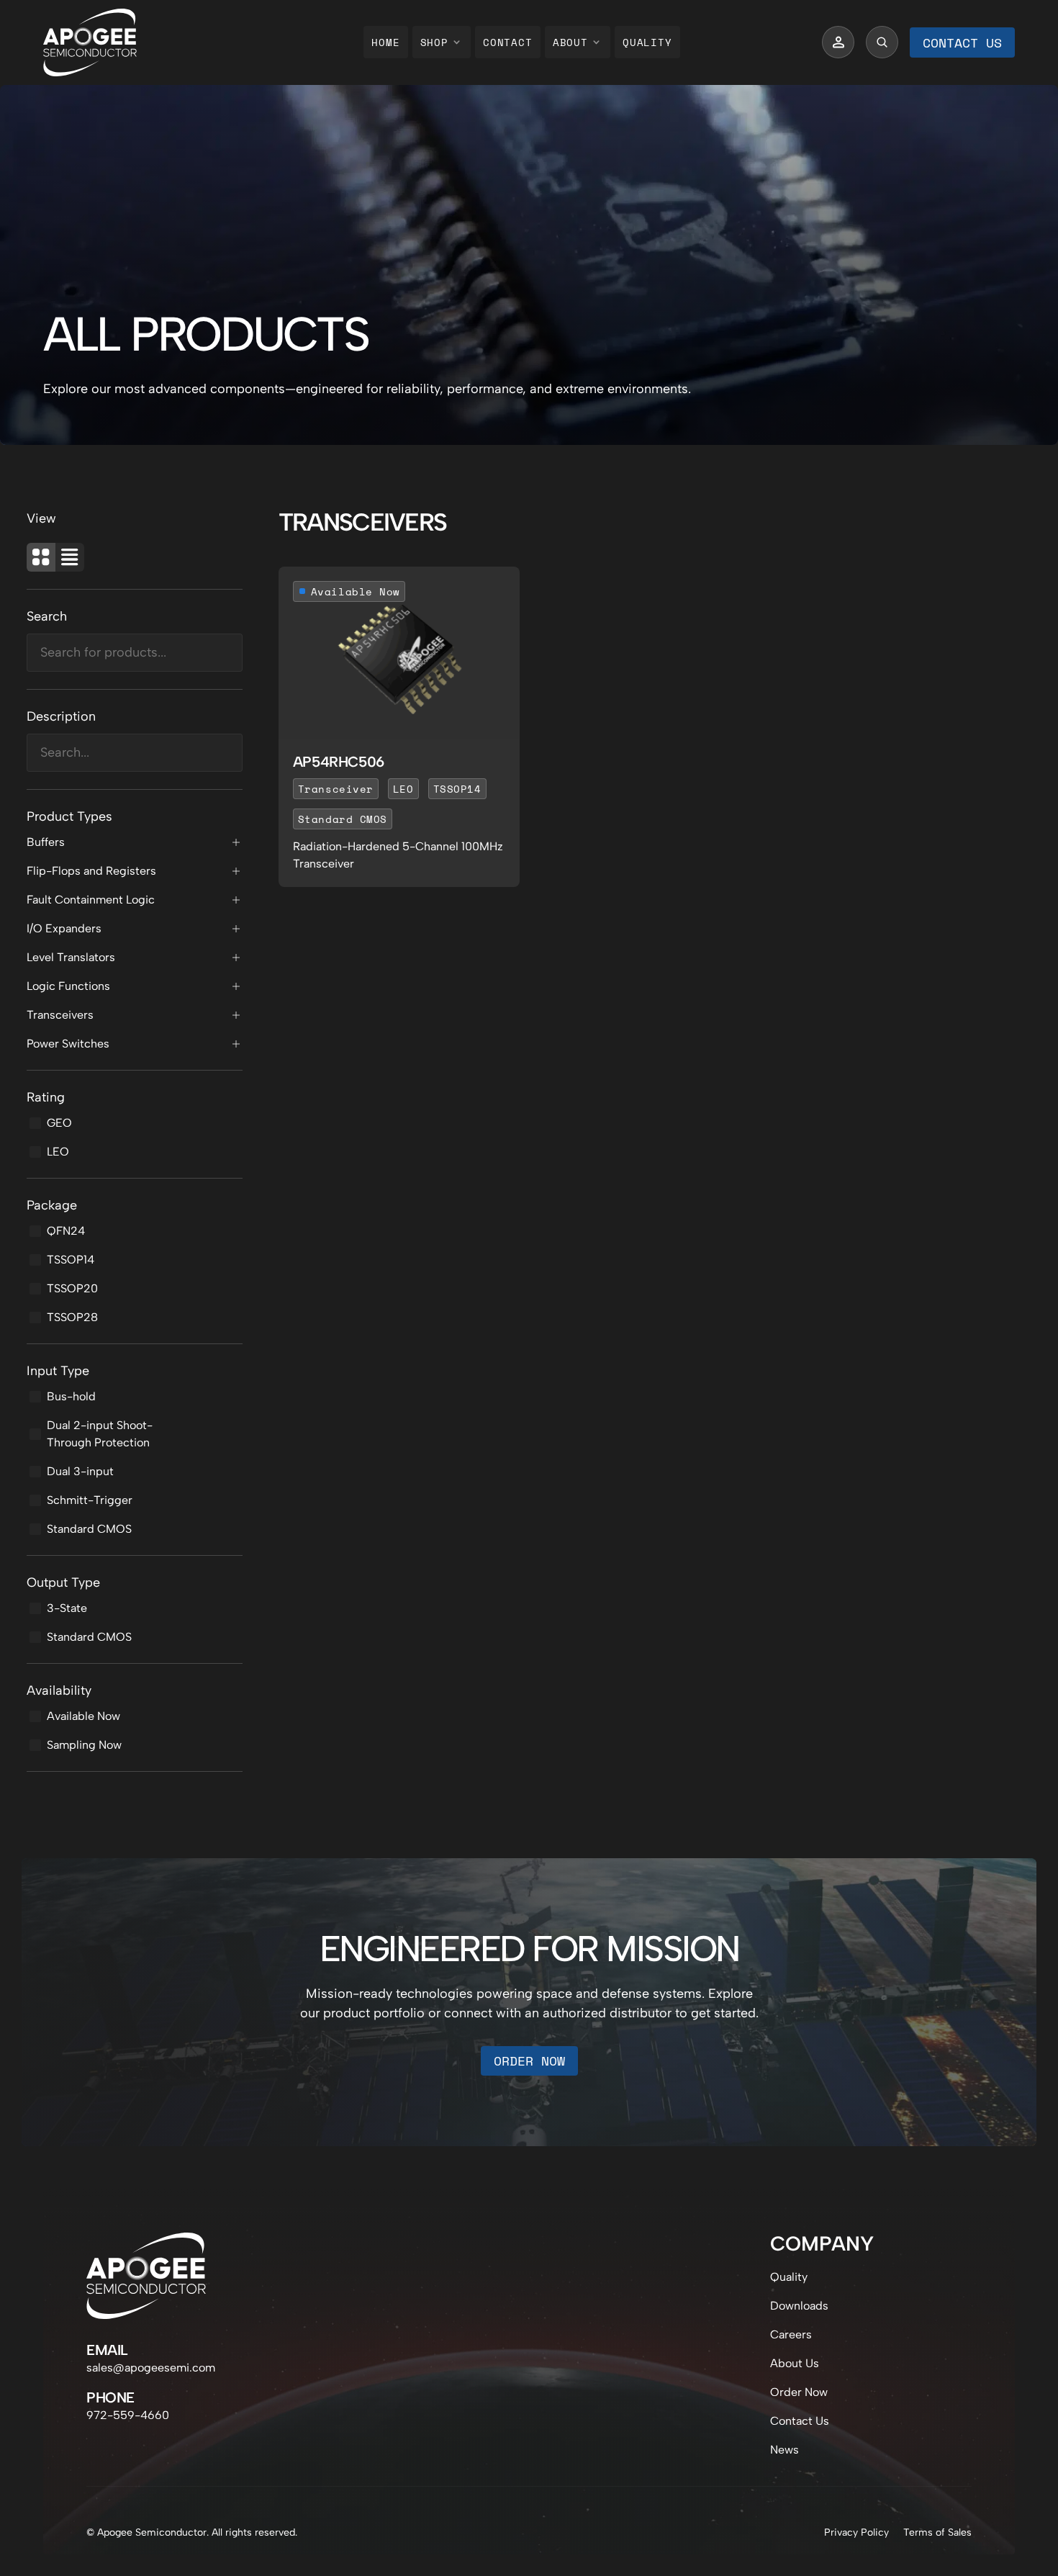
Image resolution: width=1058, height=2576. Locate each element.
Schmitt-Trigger (90, 1500)
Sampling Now (84, 1745)
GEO (59, 1123)
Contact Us (962, 42)
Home (385, 42)
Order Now (529, 2061)
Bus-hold (71, 1396)
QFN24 (66, 1231)
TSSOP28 (72, 1317)
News (785, 2450)
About (570, 42)
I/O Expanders (64, 928)
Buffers (46, 842)
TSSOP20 (72, 1288)
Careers (791, 2334)
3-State (67, 1608)
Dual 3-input (80, 1471)
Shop (434, 42)
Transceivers (60, 1015)
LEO (58, 1152)
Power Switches (68, 1044)
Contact (508, 42)
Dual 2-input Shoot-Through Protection (100, 1434)
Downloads (799, 2306)
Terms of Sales (937, 2532)
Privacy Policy (856, 2532)
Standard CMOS (89, 1529)
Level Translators (71, 957)
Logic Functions (68, 986)
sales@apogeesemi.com (151, 2368)
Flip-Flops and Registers (91, 871)
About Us (795, 2363)
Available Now (83, 1716)
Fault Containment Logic (91, 900)
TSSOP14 (71, 1260)
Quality (647, 42)
